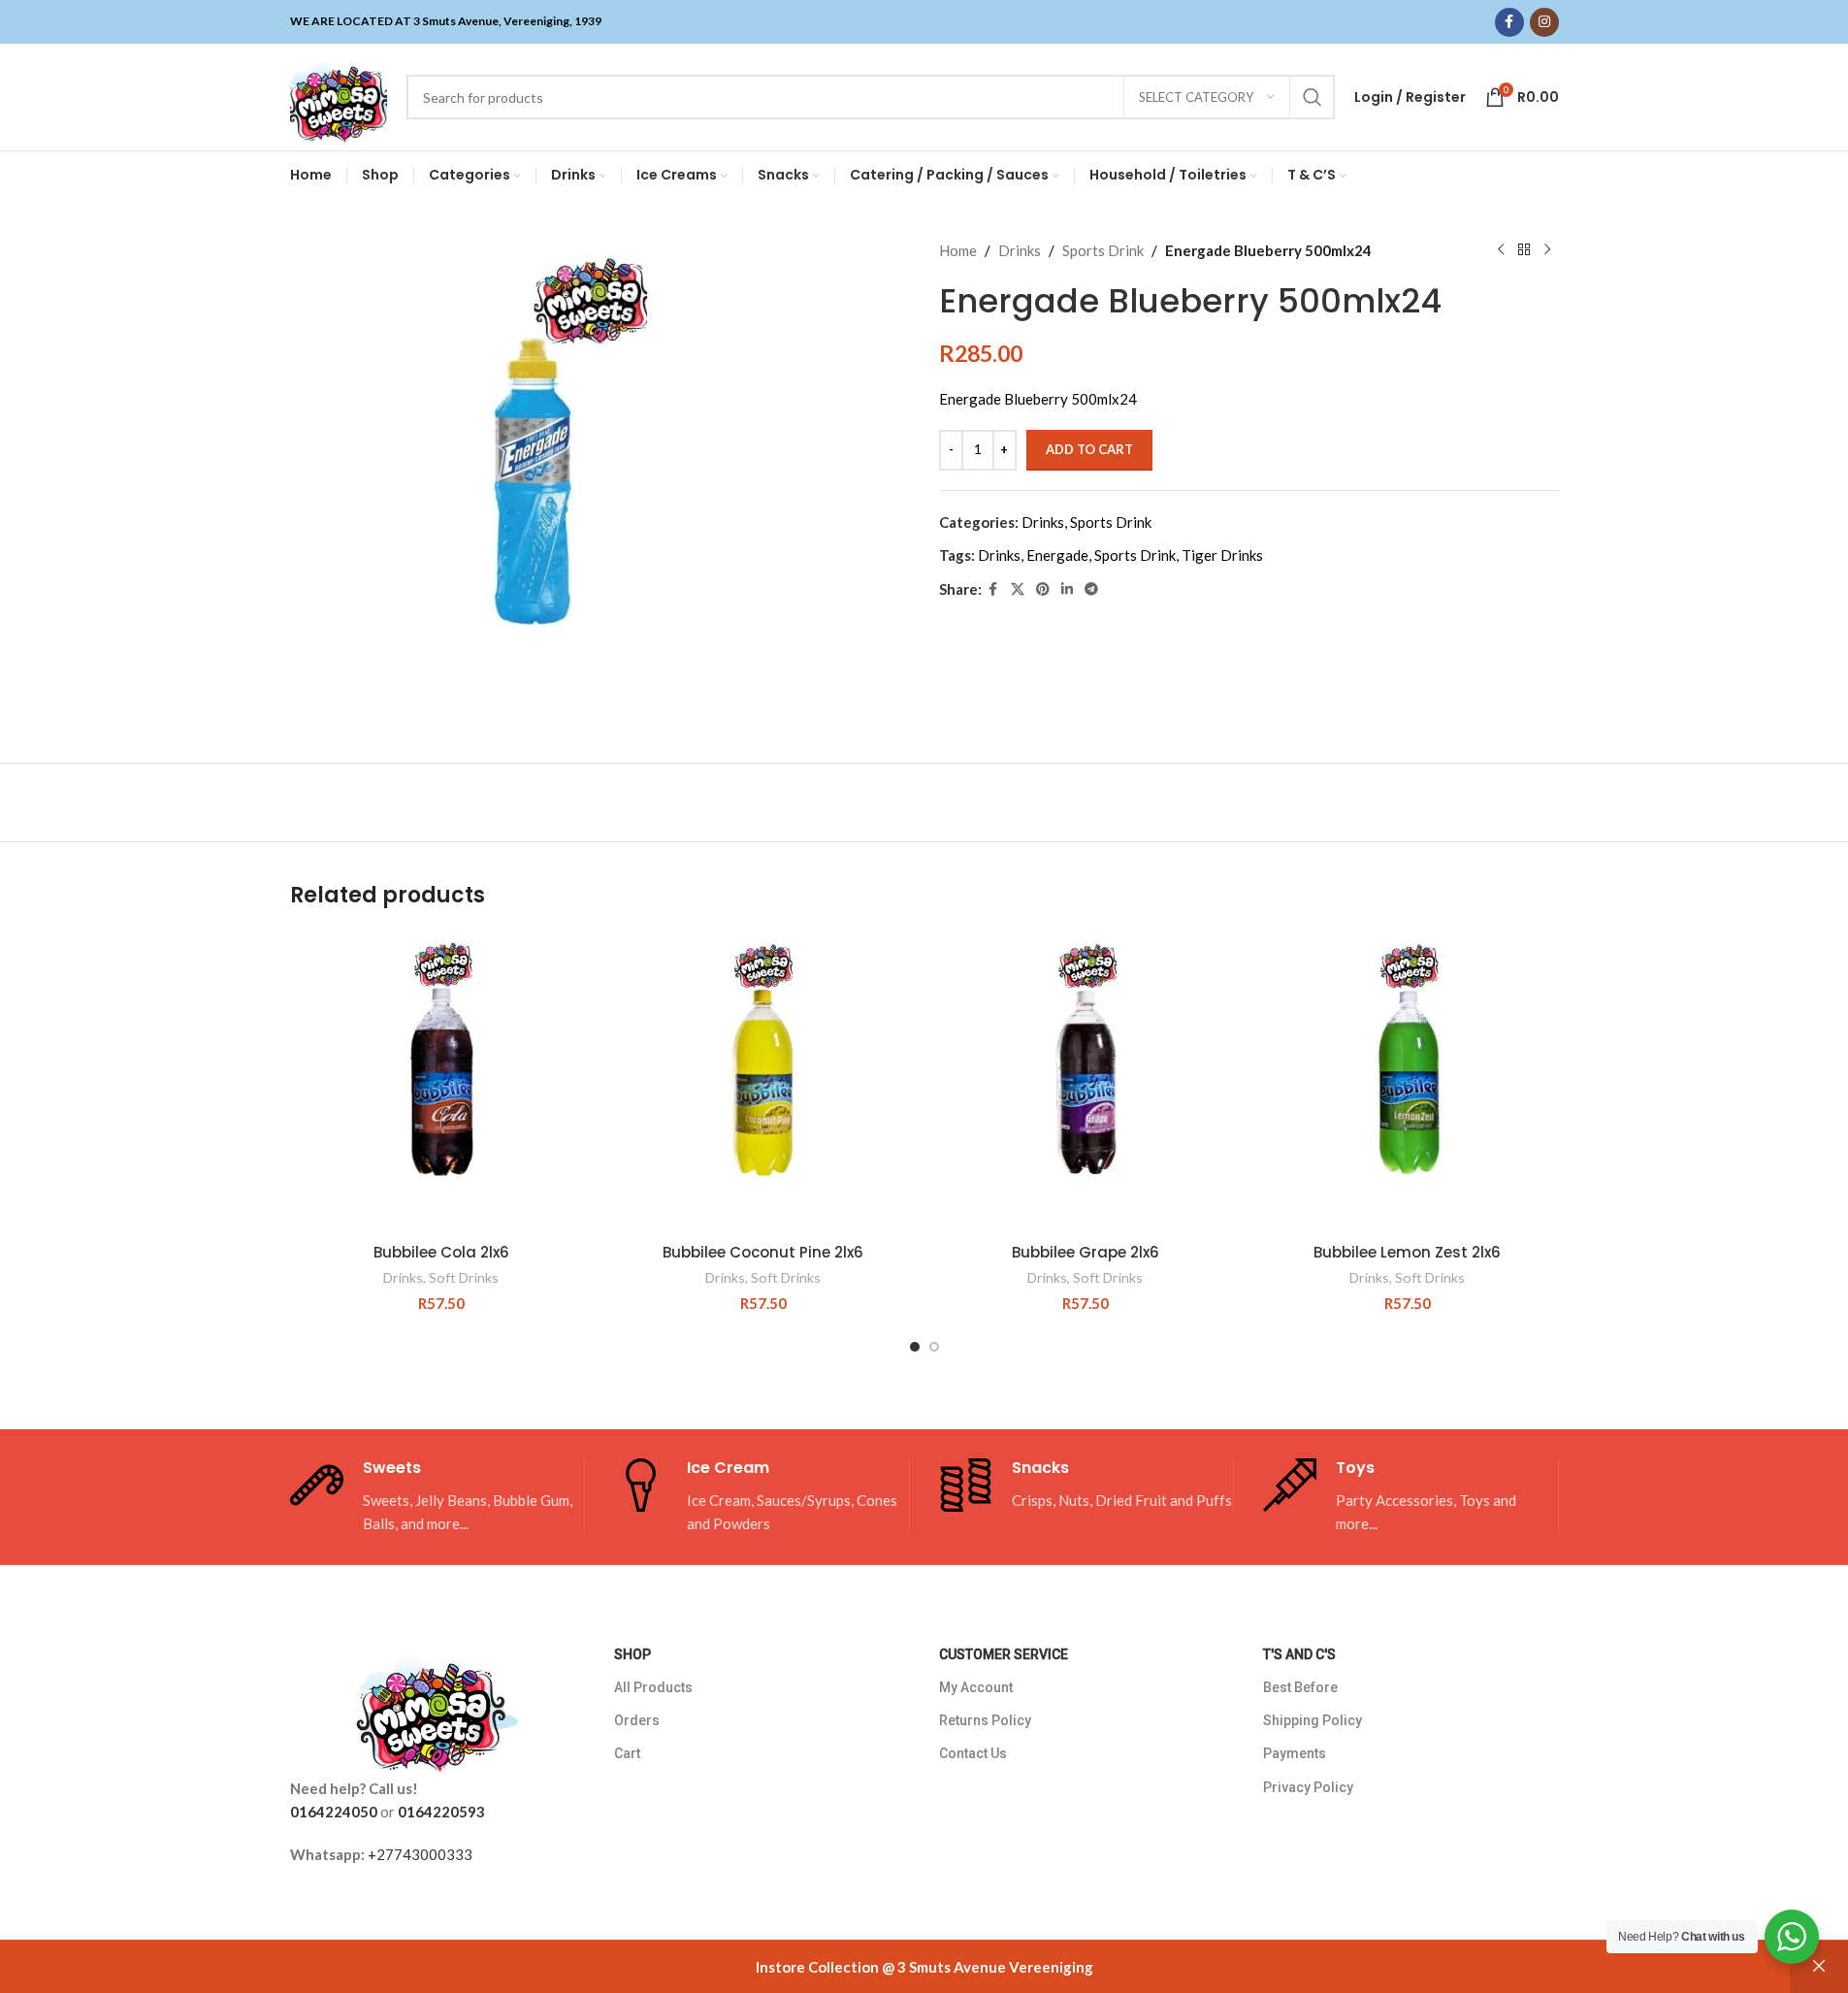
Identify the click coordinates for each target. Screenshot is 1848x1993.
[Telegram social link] (1091, 589)
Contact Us (973, 1753)
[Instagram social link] (1544, 22)
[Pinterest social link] (1043, 589)
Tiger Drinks (1222, 555)
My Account (976, 1687)
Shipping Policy (1313, 1720)
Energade (1057, 555)
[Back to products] (1524, 250)
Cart (627, 1753)
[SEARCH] (1313, 97)
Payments (1295, 1753)
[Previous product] (1501, 250)
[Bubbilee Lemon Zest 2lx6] (1408, 1082)
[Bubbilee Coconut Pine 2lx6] (763, 1082)
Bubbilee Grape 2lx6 (1086, 1252)
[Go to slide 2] (934, 1347)
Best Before (1300, 1687)
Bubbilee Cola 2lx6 (441, 1252)
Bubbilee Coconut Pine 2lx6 (763, 1252)
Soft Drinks (464, 1277)
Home (958, 250)
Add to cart (1089, 449)
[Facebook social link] (1509, 22)
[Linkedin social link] (1067, 589)
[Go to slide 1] (915, 1347)
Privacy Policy (1308, 1787)
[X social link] (1018, 589)
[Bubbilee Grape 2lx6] (1086, 1082)
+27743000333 (420, 1854)
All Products (653, 1687)
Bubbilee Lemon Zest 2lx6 (1407, 1252)
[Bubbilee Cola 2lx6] (441, 1082)
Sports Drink (1103, 250)
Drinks (1020, 250)
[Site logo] (339, 95)
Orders (637, 1720)
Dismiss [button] (1819, 1967)
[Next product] (1547, 250)
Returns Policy (985, 1720)
